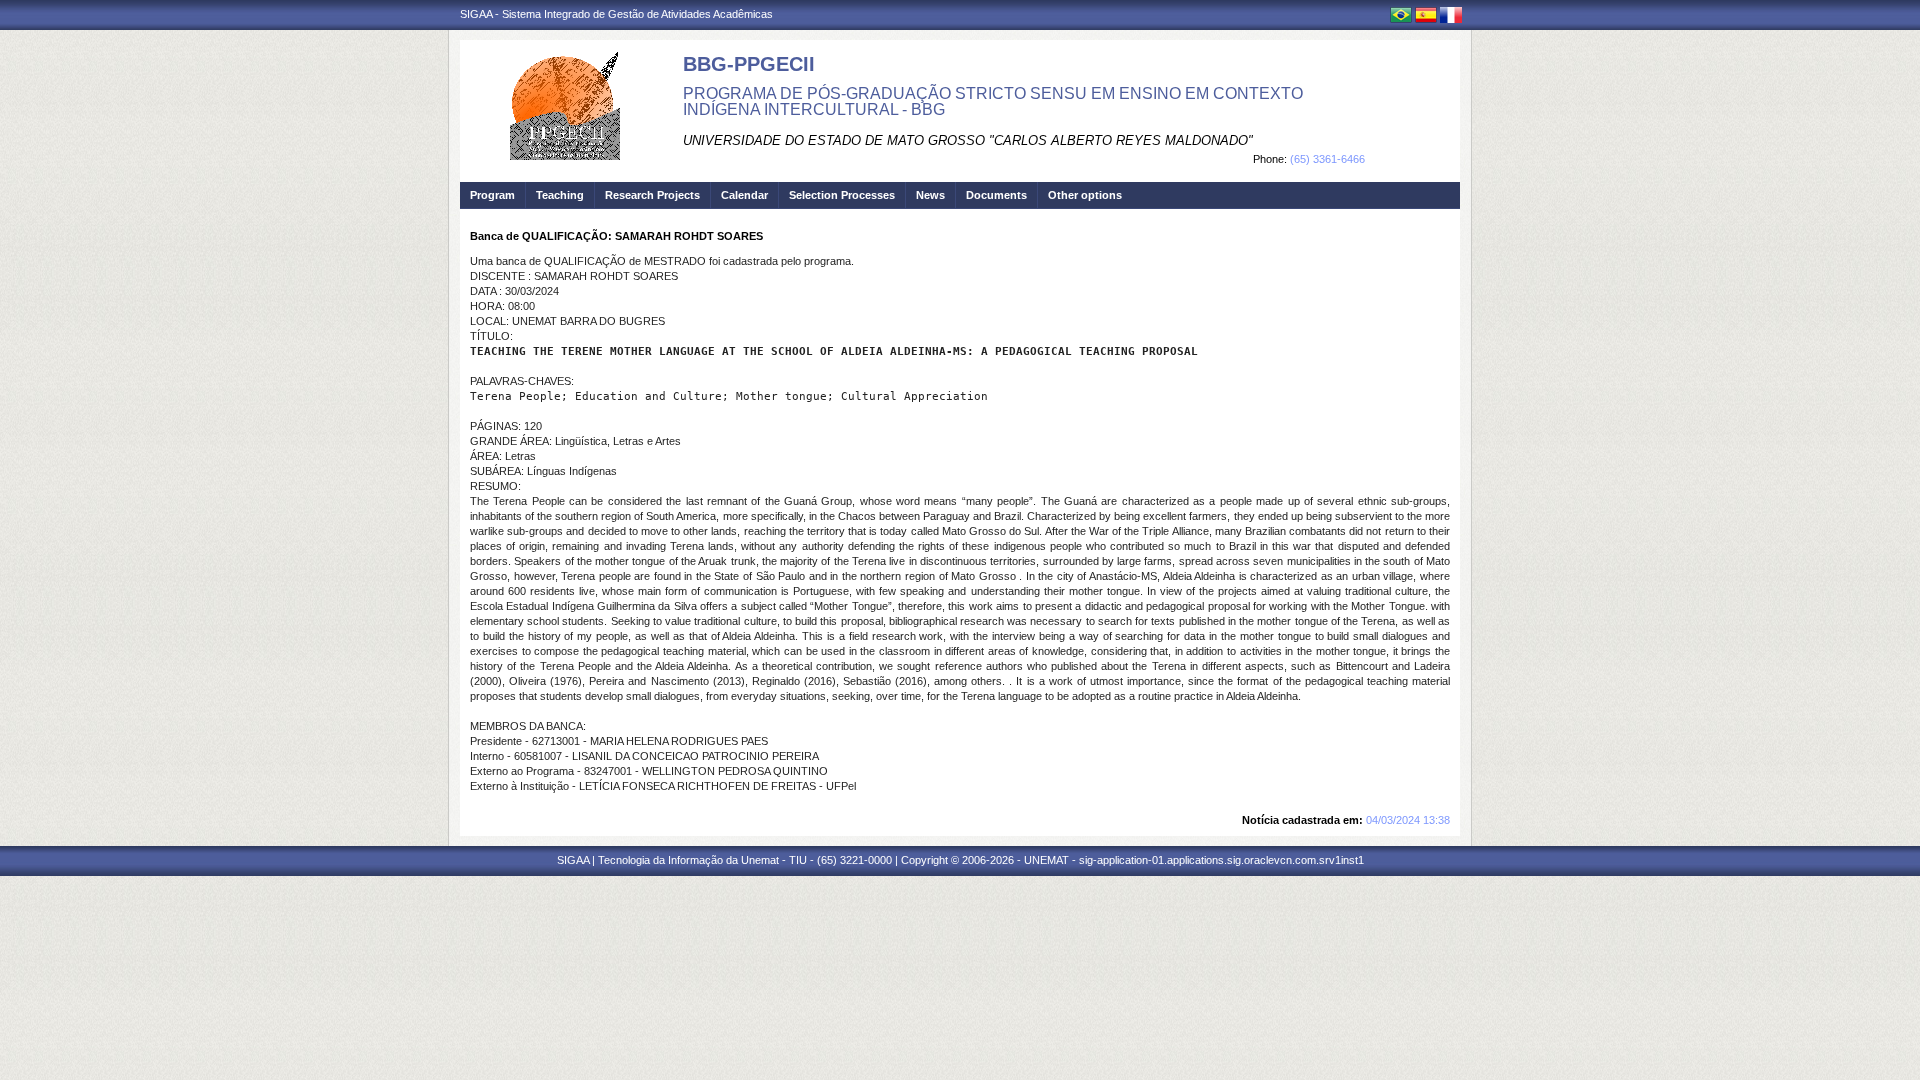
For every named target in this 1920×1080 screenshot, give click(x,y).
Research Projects (652, 195)
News (930, 195)
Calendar (744, 195)
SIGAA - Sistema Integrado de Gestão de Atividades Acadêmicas (616, 14)
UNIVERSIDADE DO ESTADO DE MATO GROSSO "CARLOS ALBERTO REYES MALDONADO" (968, 140)
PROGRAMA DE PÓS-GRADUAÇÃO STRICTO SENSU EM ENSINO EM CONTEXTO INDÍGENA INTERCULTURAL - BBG (993, 101)
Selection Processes (842, 195)
